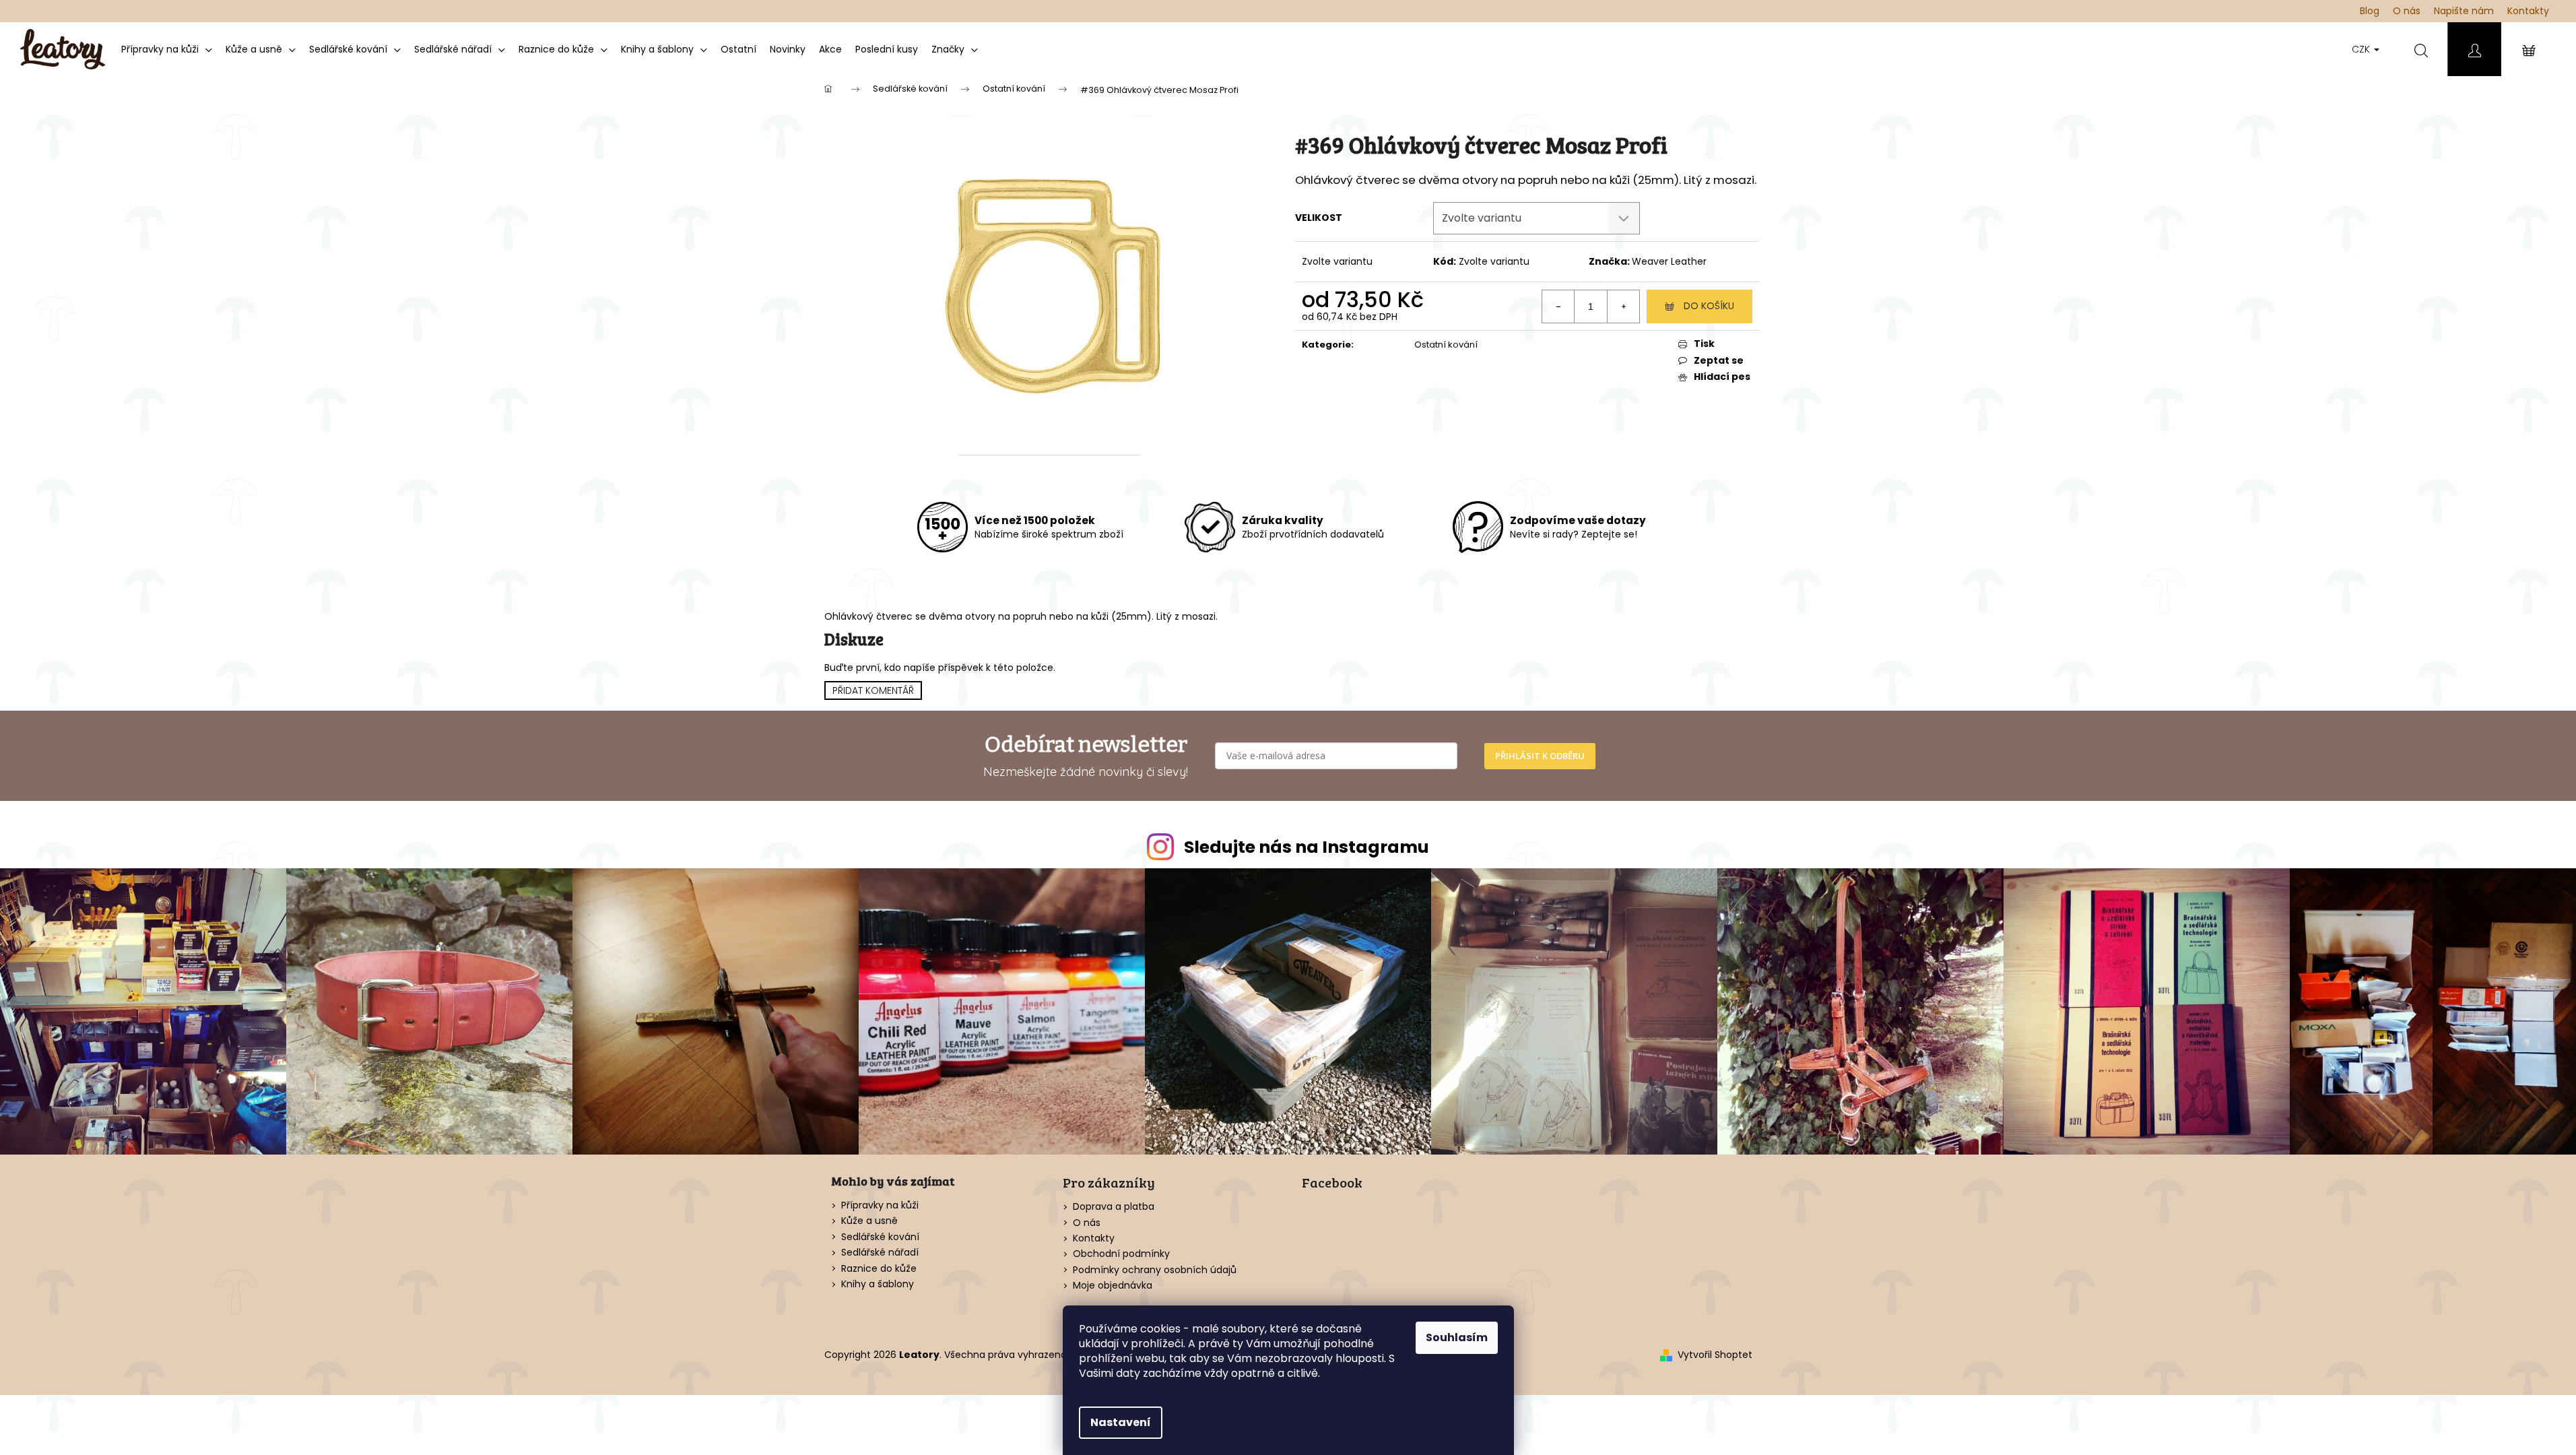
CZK (2362, 49)
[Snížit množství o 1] (1558, 306)
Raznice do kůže (879, 1269)
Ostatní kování (1446, 345)
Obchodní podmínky (1121, 1254)
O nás (2407, 11)
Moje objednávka (1113, 1285)
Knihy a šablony (878, 1284)
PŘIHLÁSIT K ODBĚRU (1540, 756)
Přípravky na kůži (880, 1205)
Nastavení (1121, 1422)
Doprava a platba (1114, 1206)
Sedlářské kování (880, 1237)
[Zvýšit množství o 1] (1623, 306)
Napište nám (2464, 11)
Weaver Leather (1669, 261)
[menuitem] (167, 49)
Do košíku (1709, 306)
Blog (2370, 11)
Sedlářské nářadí (880, 1253)
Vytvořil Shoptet (1715, 1355)
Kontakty (2528, 11)
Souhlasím (1457, 1337)
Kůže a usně (869, 1221)
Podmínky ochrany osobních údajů (1155, 1270)
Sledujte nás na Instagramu (1307, 847)
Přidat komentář (873, 690)
